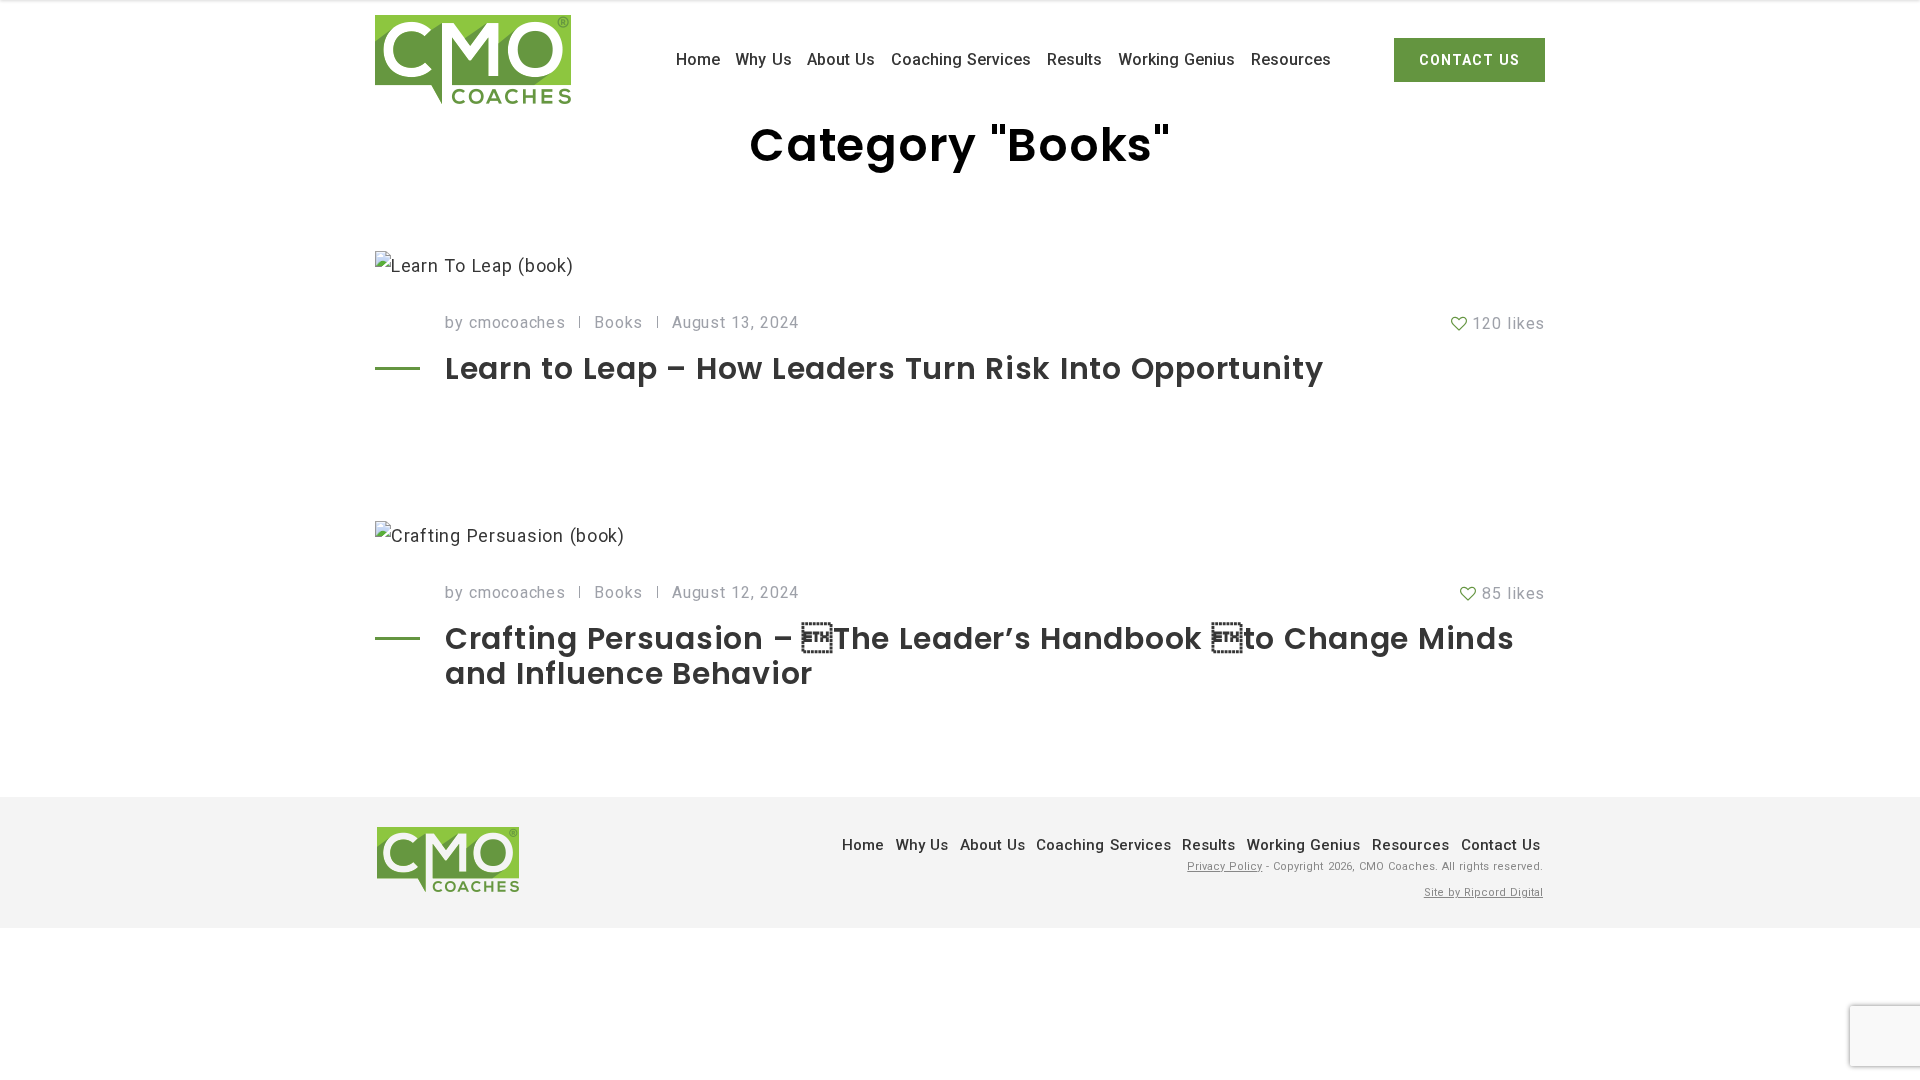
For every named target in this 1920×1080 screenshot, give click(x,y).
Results (1074, 59)
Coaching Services (961, 59)
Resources (1291, 59)
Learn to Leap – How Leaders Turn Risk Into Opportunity (884, 368)
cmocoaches (517, 323)
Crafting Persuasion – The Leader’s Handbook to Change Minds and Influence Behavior (980, 656)
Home (698, 59)
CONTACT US (1469, 60)
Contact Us (1500, 845)
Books (618, 323)
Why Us (763, 59)
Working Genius (1176, 59)
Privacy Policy (1224, 866)
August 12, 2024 (735, 593)
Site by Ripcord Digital (1483, 892)
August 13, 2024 (735, 323)
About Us (841, 59)
